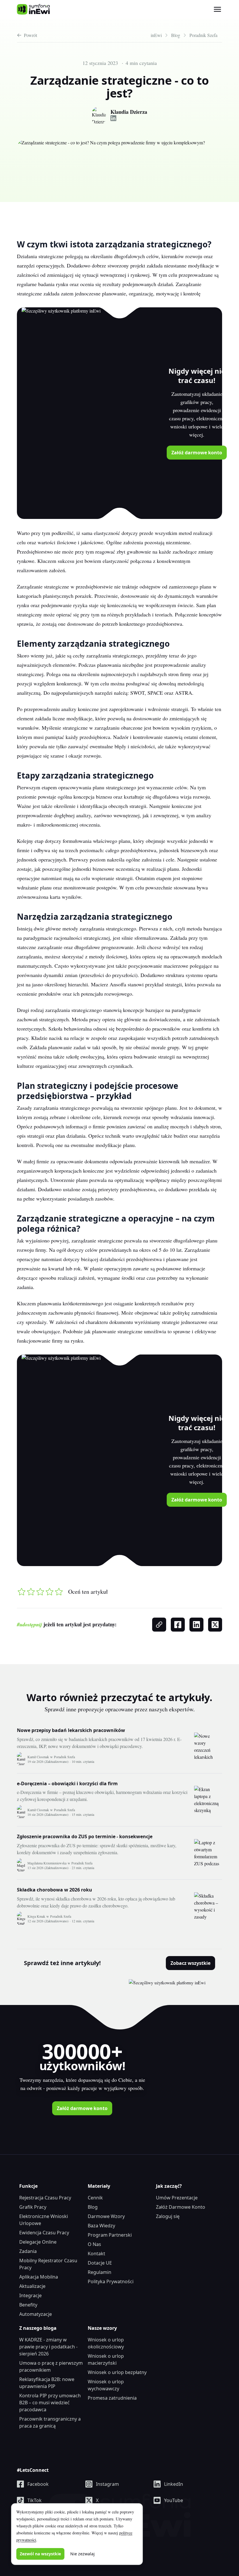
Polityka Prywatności (111, 2281)
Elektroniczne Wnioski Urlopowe (44, 2220)
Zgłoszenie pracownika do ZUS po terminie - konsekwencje (85, 1836)
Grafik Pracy (33, 2207)
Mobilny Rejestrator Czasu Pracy (48, 2264)
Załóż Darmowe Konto (181, 2207)
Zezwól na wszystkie (40, 2554)
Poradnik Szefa (64, 1757)
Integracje (30, 2295)
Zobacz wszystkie (190, 1963)
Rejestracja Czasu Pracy (45, 2198)
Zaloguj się (168, 2216)
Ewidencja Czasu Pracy (44, 2233)
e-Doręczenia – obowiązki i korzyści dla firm (67, 1783)
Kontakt (96, 2254)
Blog (93, 2207)
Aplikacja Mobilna (39, 2277)
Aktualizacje (32, 2286)
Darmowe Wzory (106, 2216)
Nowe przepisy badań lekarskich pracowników (71, 1730)
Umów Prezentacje (177, 2198)
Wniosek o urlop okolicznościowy (106, 2343)
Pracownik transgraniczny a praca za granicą (50, 2422)
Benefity (28, 2305)
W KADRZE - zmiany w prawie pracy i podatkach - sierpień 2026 (48, 2347)
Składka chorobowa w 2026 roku (55, 1890)
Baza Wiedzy (101, 2226)
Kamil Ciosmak (38, 1757)
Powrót (30, 35)
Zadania (28, 2251)
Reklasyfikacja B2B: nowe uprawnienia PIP (47, 2383)
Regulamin (100, 2272)
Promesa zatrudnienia (112, 2398)
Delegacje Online (38, 2242)
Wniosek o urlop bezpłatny (117, 2372)
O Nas (94, 2244)
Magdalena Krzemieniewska (47, 1863)
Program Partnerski (110, 2235)
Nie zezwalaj (82, 2554)
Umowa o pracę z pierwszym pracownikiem (51, 2366)
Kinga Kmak (36, 1916)
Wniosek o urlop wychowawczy (106, 2385)
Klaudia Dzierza (129, 112)
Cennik (95, 2198)
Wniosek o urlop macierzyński (106, 2359)
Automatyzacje (36, 2314)
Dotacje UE (100, 2263)
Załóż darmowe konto (197, 453)
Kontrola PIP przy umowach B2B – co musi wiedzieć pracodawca (50, 2403)
